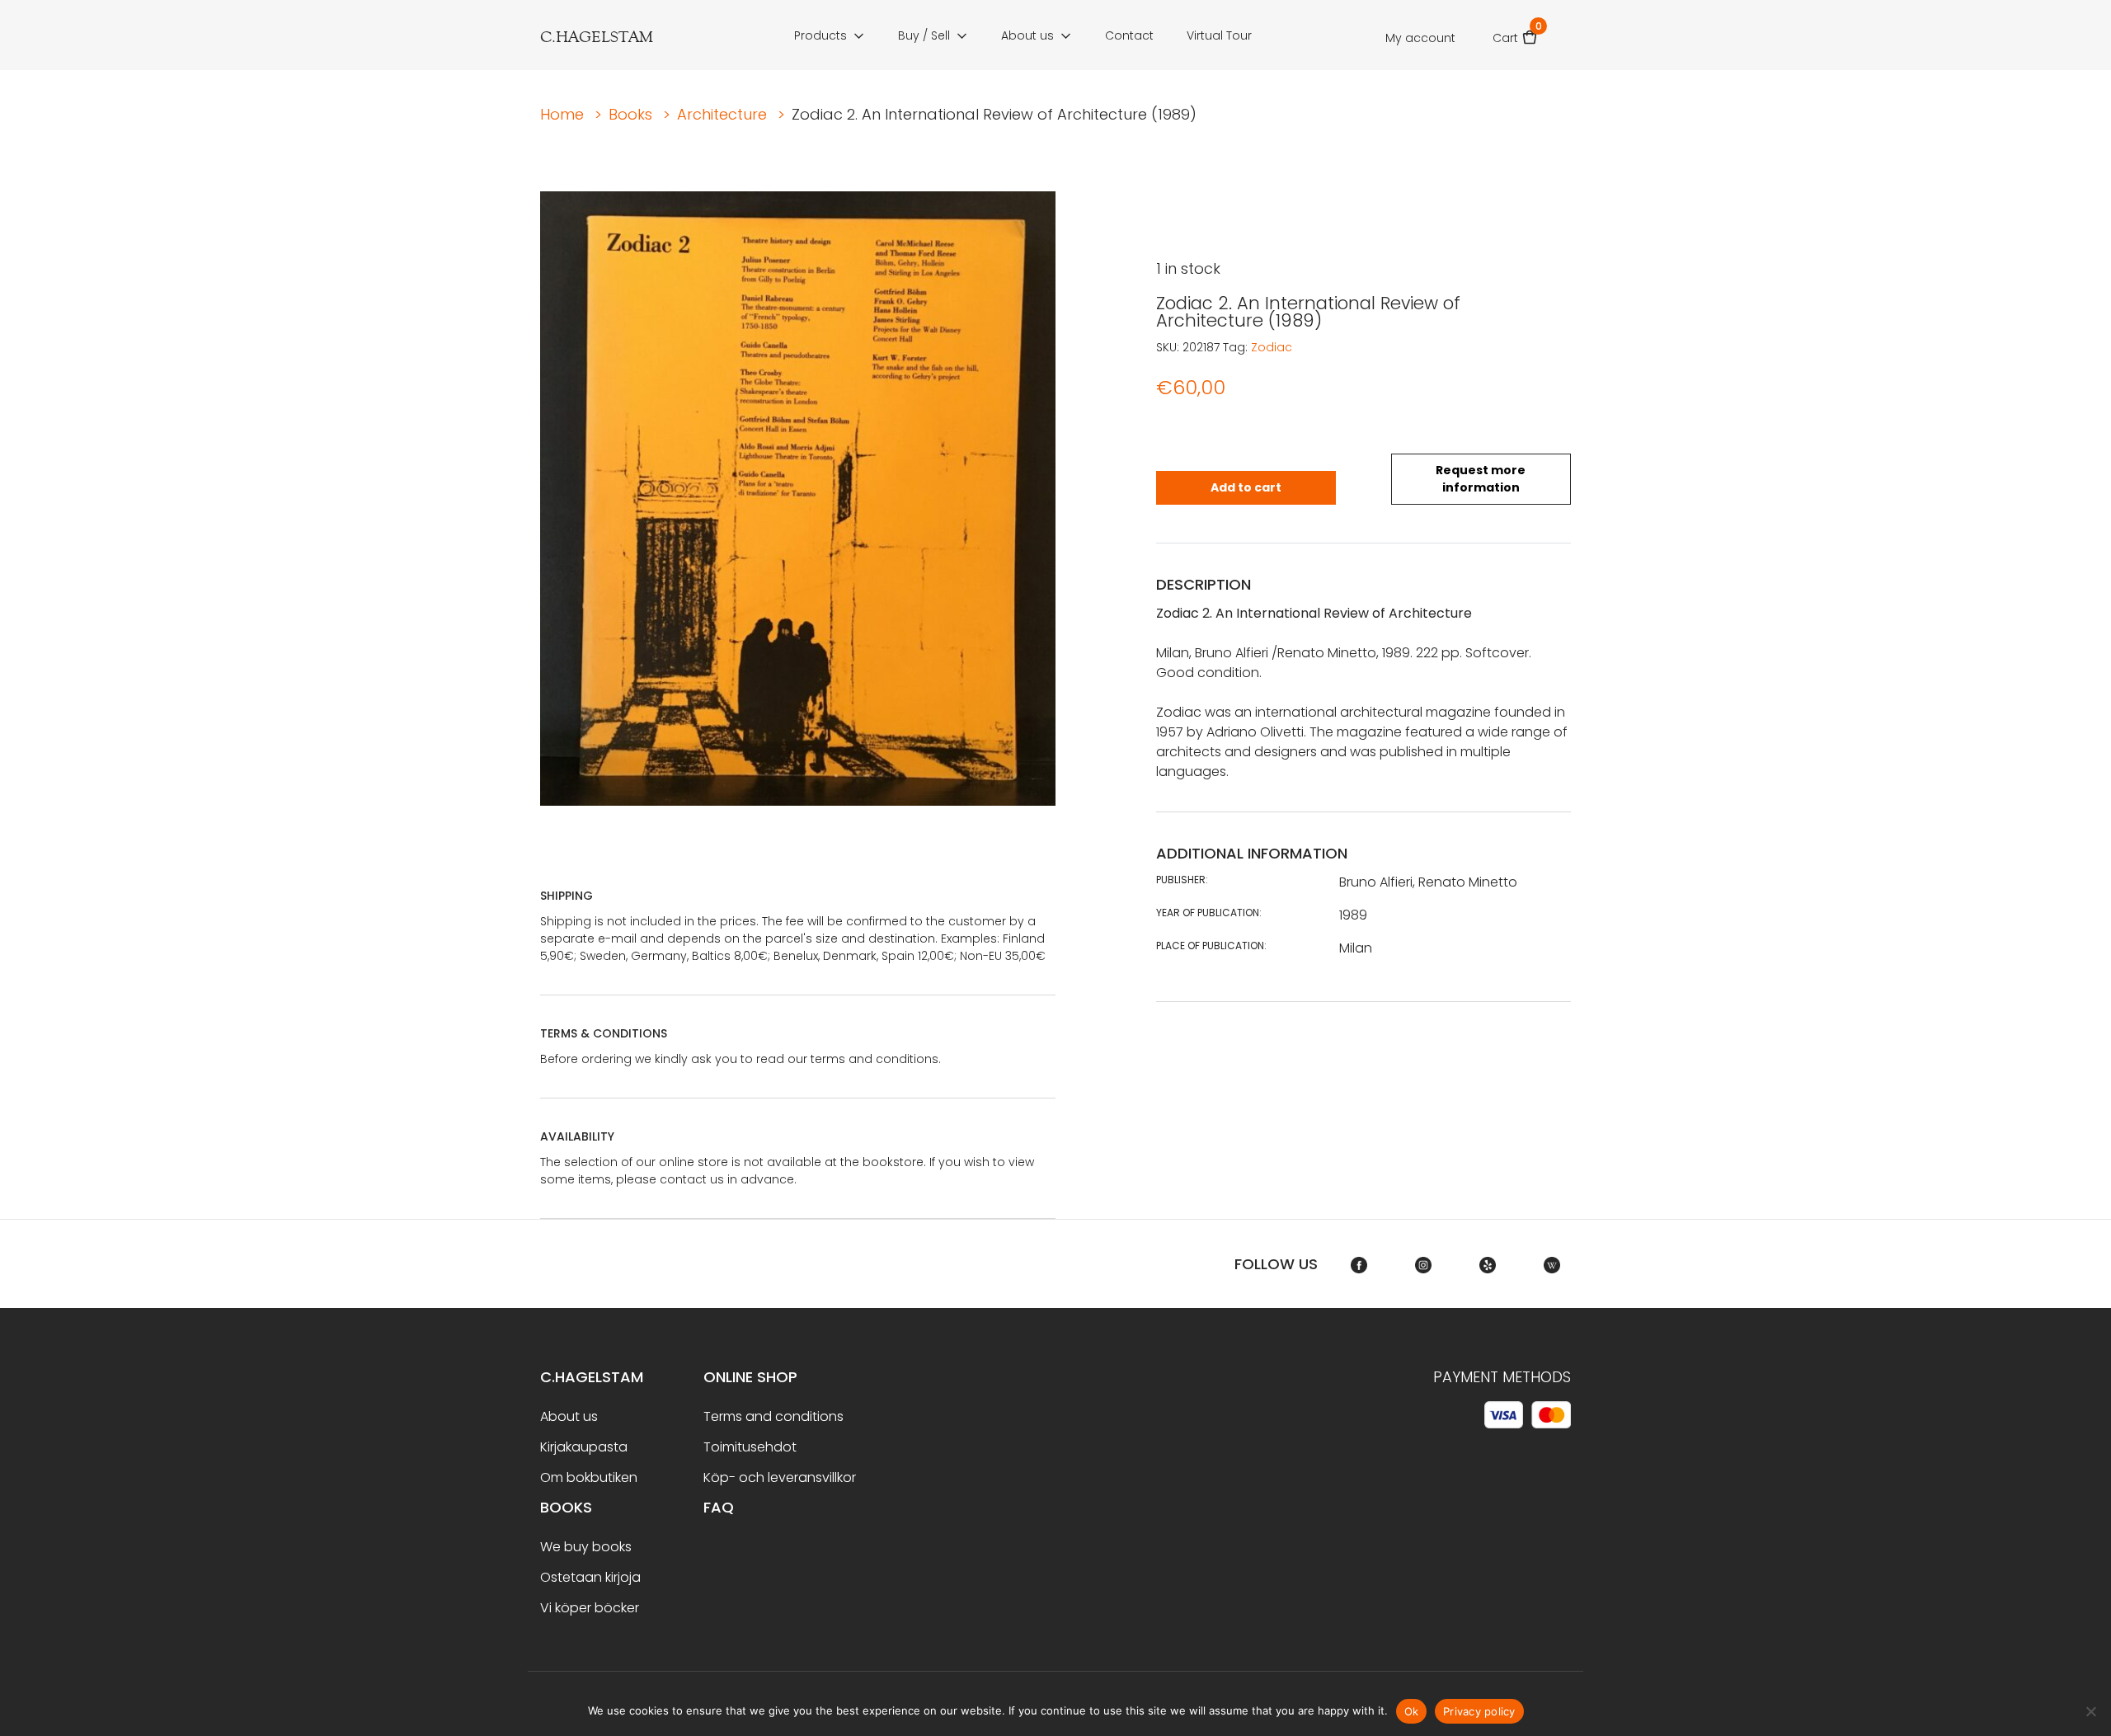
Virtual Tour (1219, 35)
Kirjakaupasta (584, 1447)
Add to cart (1246, 487)
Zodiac (1272, 347)
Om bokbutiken (589, 1477)
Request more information (1481, 479)
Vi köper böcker (590, 1608)
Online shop (750, 1377)
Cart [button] (1515, 33)
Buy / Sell (924, 35)
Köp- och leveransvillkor (780, 1477)
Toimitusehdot (750, 1447)
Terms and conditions (773, 1416)
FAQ (719, 1507)
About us (1027, 35)
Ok (1412, 1711)
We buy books (586, 1547)
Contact (1129, 35)
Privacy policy (1479, 1711)
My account (1420, 38)
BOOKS (566, 1507)
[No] (2090, 1711)
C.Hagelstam (592, 1377)
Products (820, 35)
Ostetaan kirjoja (590, 1577)
